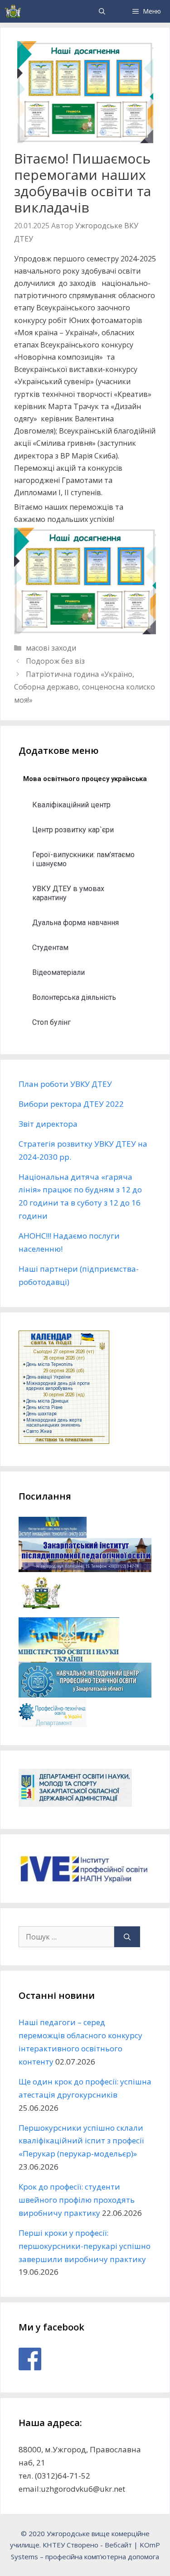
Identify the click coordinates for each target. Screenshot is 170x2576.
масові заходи (51, 648)
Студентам (50, 948)
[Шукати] (127, 1937)
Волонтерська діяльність (74, 997)
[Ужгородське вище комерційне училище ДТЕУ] (13, 11)
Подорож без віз (55, 661)
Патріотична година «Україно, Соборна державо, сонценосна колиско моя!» (85, 687)
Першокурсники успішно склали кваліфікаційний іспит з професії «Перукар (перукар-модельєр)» (81, 2141)
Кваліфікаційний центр (71, 805)
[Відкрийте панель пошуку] (102, 11)
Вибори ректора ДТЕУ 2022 (71, 1104)
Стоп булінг (51, 1022)
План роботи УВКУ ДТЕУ (65, 1084)
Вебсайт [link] (118, 2545)
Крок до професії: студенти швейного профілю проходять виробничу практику (77, 2200)
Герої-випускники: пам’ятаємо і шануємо (83, 859)
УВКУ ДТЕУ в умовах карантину (68, 893)
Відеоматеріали (58, 972)
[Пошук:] (66, 1937)
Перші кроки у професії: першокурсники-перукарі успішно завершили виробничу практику (85, 2246)
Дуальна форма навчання (75, 923)
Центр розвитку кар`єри (73, 830)
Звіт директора (48, 1124)
